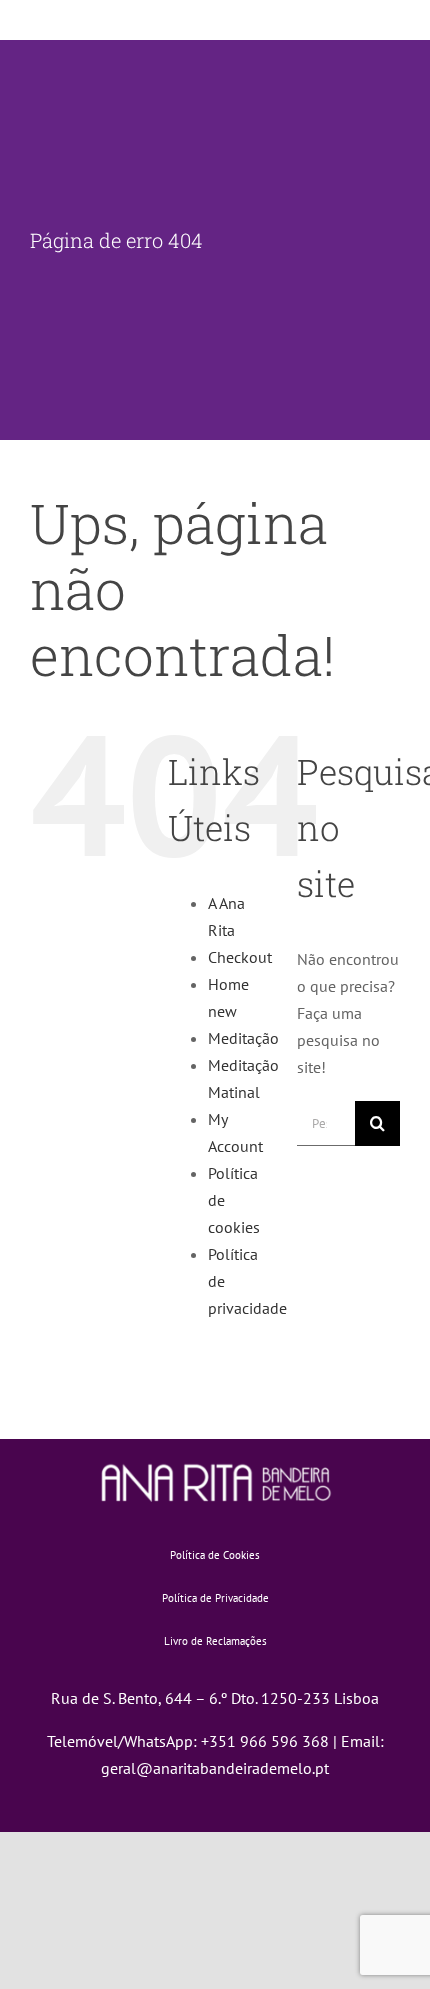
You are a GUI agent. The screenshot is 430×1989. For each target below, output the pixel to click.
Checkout (240, 957)
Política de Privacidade (215, 1598)
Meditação (243, 1038)
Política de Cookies (215, 1555)
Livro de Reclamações (215, 1641)
